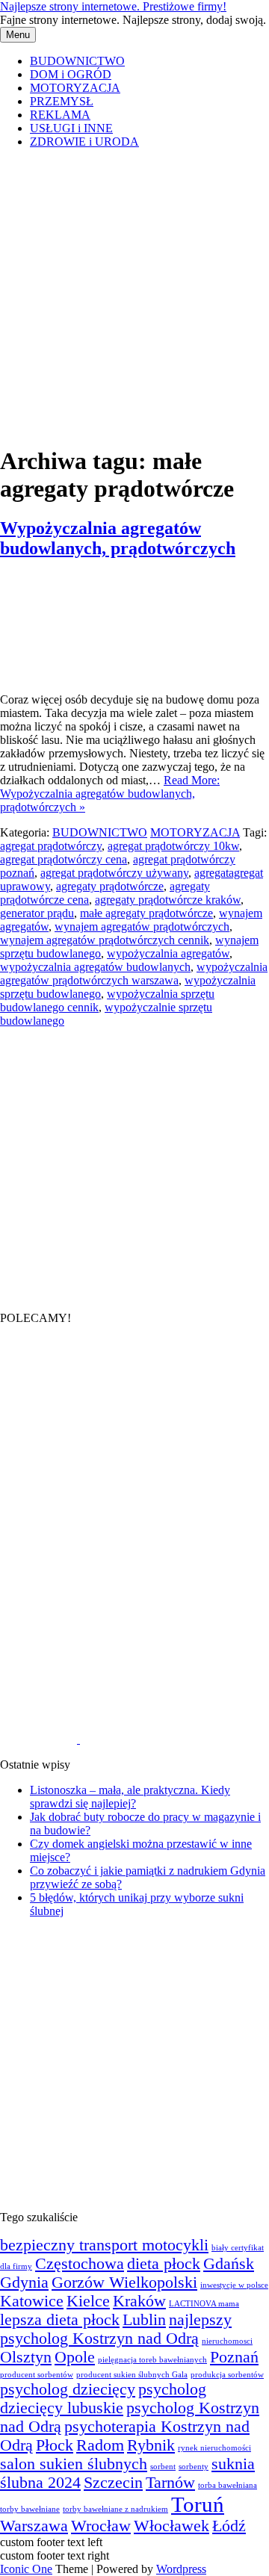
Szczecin (113, 2483)
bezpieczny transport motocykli (104, 2245)
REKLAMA (60, 115)
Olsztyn (26, 2357)
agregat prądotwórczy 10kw (173, 846)
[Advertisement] (134, 295)
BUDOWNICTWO (77, 61)
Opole (75, 2357)
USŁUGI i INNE (71, 128)
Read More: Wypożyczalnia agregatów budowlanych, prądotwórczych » (110, 794)
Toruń (198, 2504)
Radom (100, 2445)
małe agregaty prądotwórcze (146, 913)
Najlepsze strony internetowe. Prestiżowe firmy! (113, 6)
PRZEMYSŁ (62, 101)
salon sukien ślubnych (74, 2464)
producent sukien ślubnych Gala (132, 2375)
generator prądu (37, 913)
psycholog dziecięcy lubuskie (103, 2399)
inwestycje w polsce (234, 2285)
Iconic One (26, 2569)
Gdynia (24, 2282)
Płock (55, 2445)
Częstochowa (80, 2264)
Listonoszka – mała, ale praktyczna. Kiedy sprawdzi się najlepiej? (130, 1797)
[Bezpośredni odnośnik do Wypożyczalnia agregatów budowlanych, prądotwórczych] (70, 674)
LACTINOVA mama (204, 2304)
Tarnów (170, 2483)
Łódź (229, 2526)
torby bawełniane (30, 2509)
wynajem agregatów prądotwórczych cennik (105, 940)
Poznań (234, 2357)
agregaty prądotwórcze (110, 886)
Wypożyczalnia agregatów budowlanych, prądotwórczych (118, 538)
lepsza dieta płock (60, 2320)
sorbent (163, 2467)
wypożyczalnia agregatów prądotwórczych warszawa (134, 974)
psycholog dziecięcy (68, 2389)
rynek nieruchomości (214, 2448)
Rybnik (151, 2445)
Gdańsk (229, 2264)
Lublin (144, 2320)
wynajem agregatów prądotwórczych (142, 927)
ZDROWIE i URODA (84, 142)
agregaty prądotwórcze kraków (168, 900)
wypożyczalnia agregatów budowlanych (95, 967)
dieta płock (164, 2264)
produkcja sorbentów (227, 2375)
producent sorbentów (37, 2375)
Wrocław (101, 2526)
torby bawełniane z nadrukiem (115, 2509)
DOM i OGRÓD (71, 74)
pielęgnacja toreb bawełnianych (152, 2360)
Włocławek (171, 2526)
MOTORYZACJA (75, 88)
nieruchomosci (227, 2341)
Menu (18, 35)
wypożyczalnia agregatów (168, 953)
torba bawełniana (228, 2485)
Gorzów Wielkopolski (124, 2282)
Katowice (32, 2301)
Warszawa (34, 2526)
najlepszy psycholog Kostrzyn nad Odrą (116, 2329)
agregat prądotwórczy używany (114, 873)
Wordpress (181, 2569)
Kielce (88, 2301)
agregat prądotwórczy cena (64, 859)
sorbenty (194, 2467)
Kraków (139, 2301)
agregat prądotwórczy (51, 846)
